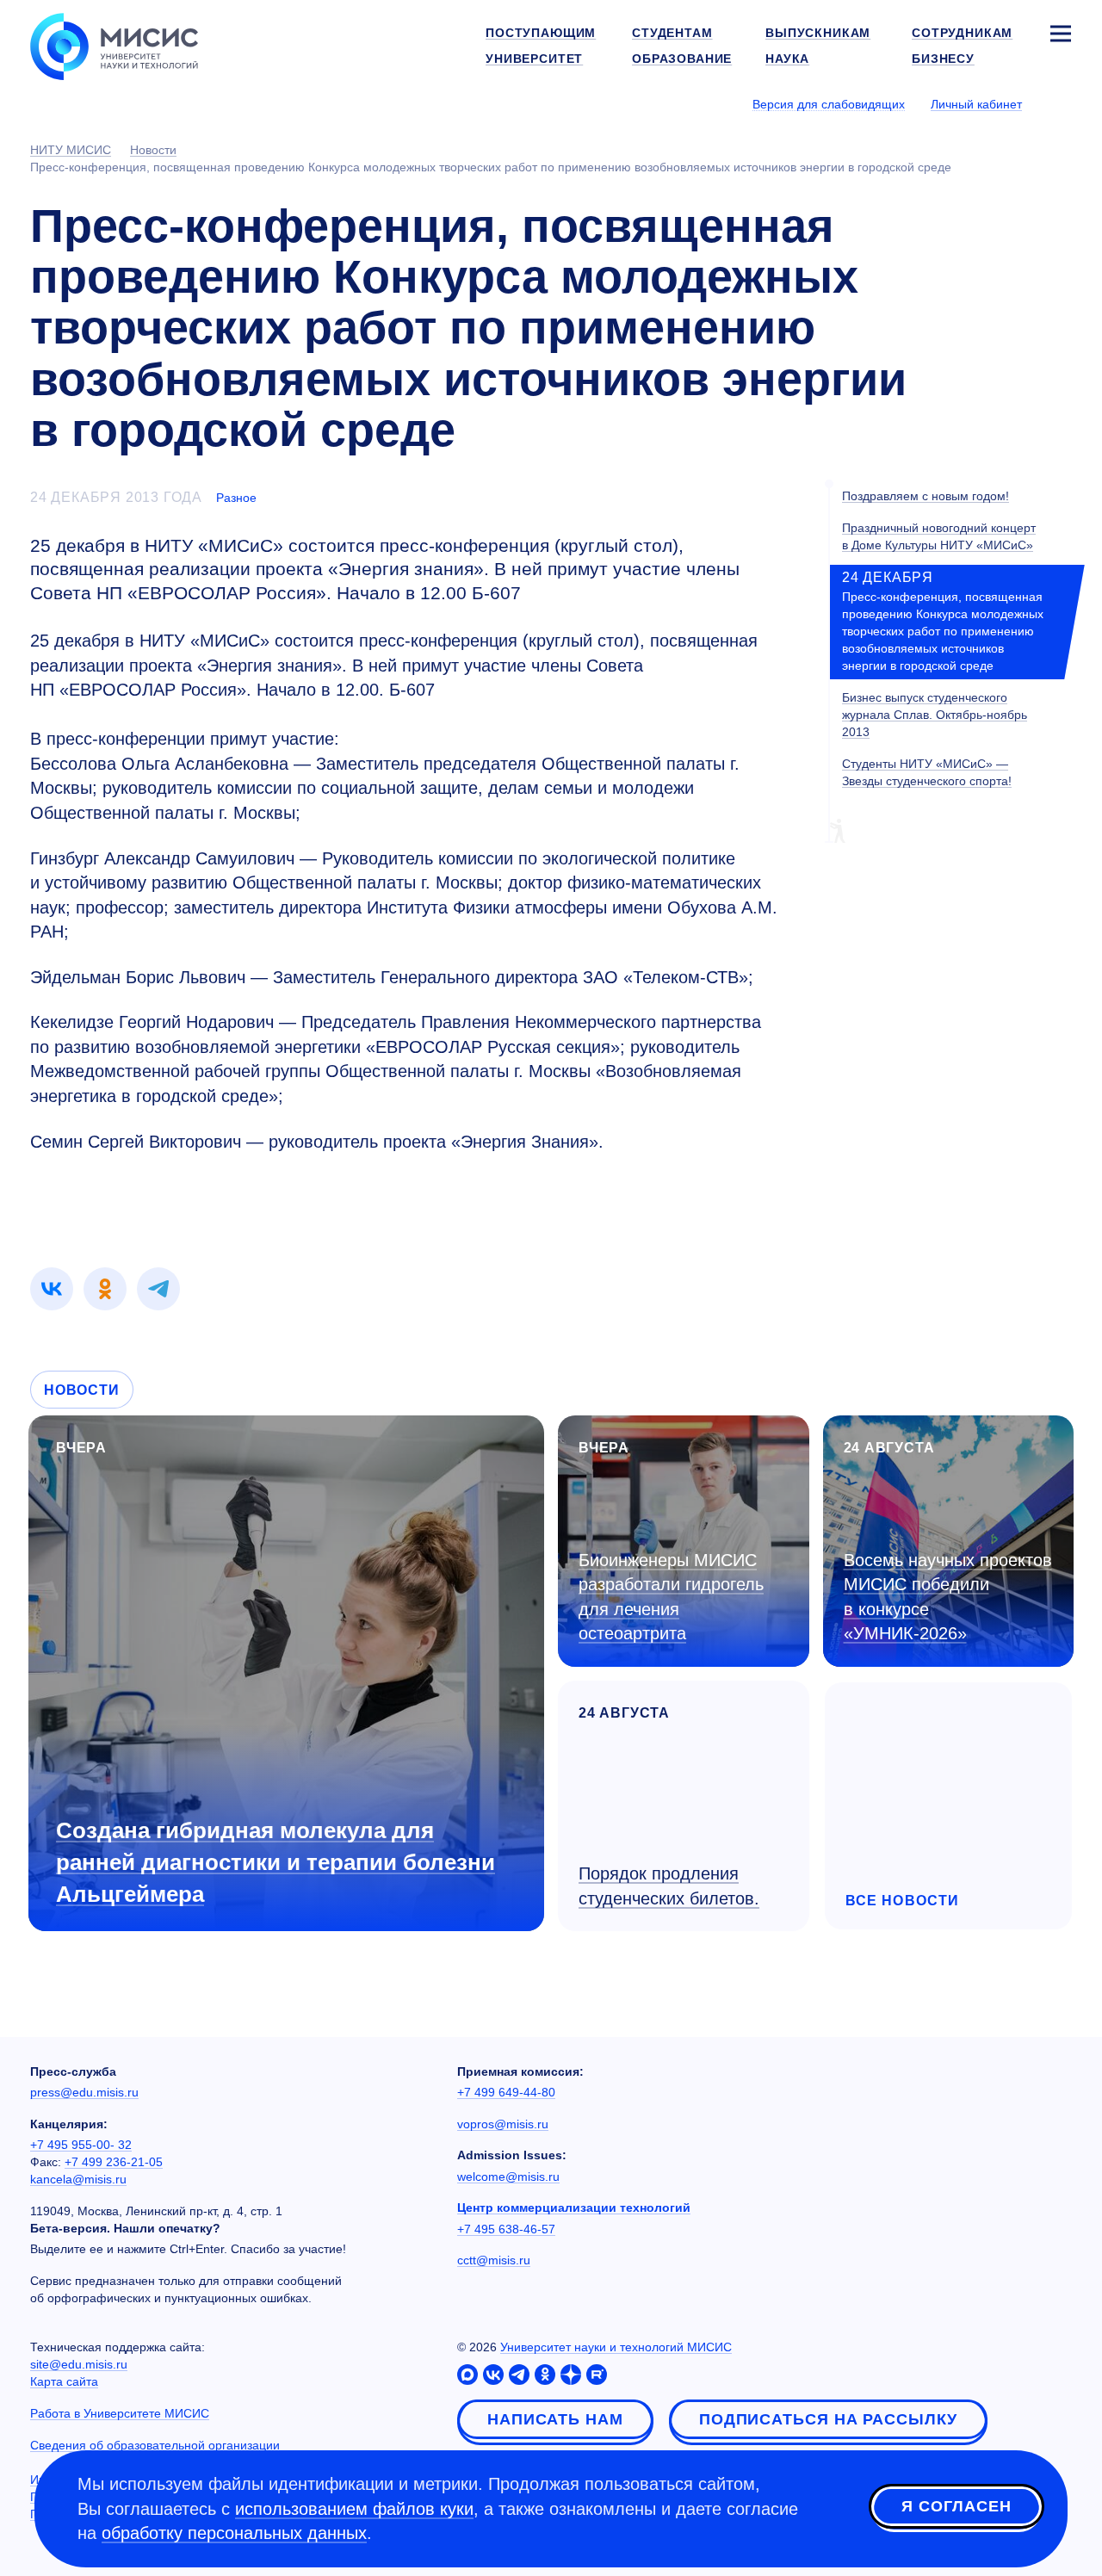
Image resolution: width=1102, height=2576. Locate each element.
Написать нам (555, 2419)
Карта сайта (64, 2381)
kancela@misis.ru (78, 2179)
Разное (236, 498)
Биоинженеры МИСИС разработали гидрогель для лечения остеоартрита (671, 1597)
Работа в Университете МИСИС (120, 2413)
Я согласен (957, 2506)
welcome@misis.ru (508, 2177)
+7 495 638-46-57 (506, 2229)
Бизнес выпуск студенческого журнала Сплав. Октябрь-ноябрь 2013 (935, 714)
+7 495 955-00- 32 (81, 2145)
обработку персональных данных (234, 2533)
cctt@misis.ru (494, 2260)
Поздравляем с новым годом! (926, 496)
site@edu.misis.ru (79, 2364)
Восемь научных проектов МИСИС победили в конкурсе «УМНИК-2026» (948, 1597)
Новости (82, 1390)
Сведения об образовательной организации (155, 2445)
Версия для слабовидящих (829, 104)
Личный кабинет (976, 104)
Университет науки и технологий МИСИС (616, 2347)
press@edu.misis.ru (84, 2092)
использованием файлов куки (354, 2509)
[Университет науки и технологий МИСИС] (114, 45)
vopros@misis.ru (503, 2124)
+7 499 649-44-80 (506, 2092)
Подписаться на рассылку (828, 2419)
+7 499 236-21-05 (114, 2162)
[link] (52, 1289)
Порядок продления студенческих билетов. (669, 1886)
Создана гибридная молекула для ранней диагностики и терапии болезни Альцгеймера (275, 1862)
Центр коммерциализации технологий (574, 2208)
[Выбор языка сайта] (1060, 103)
